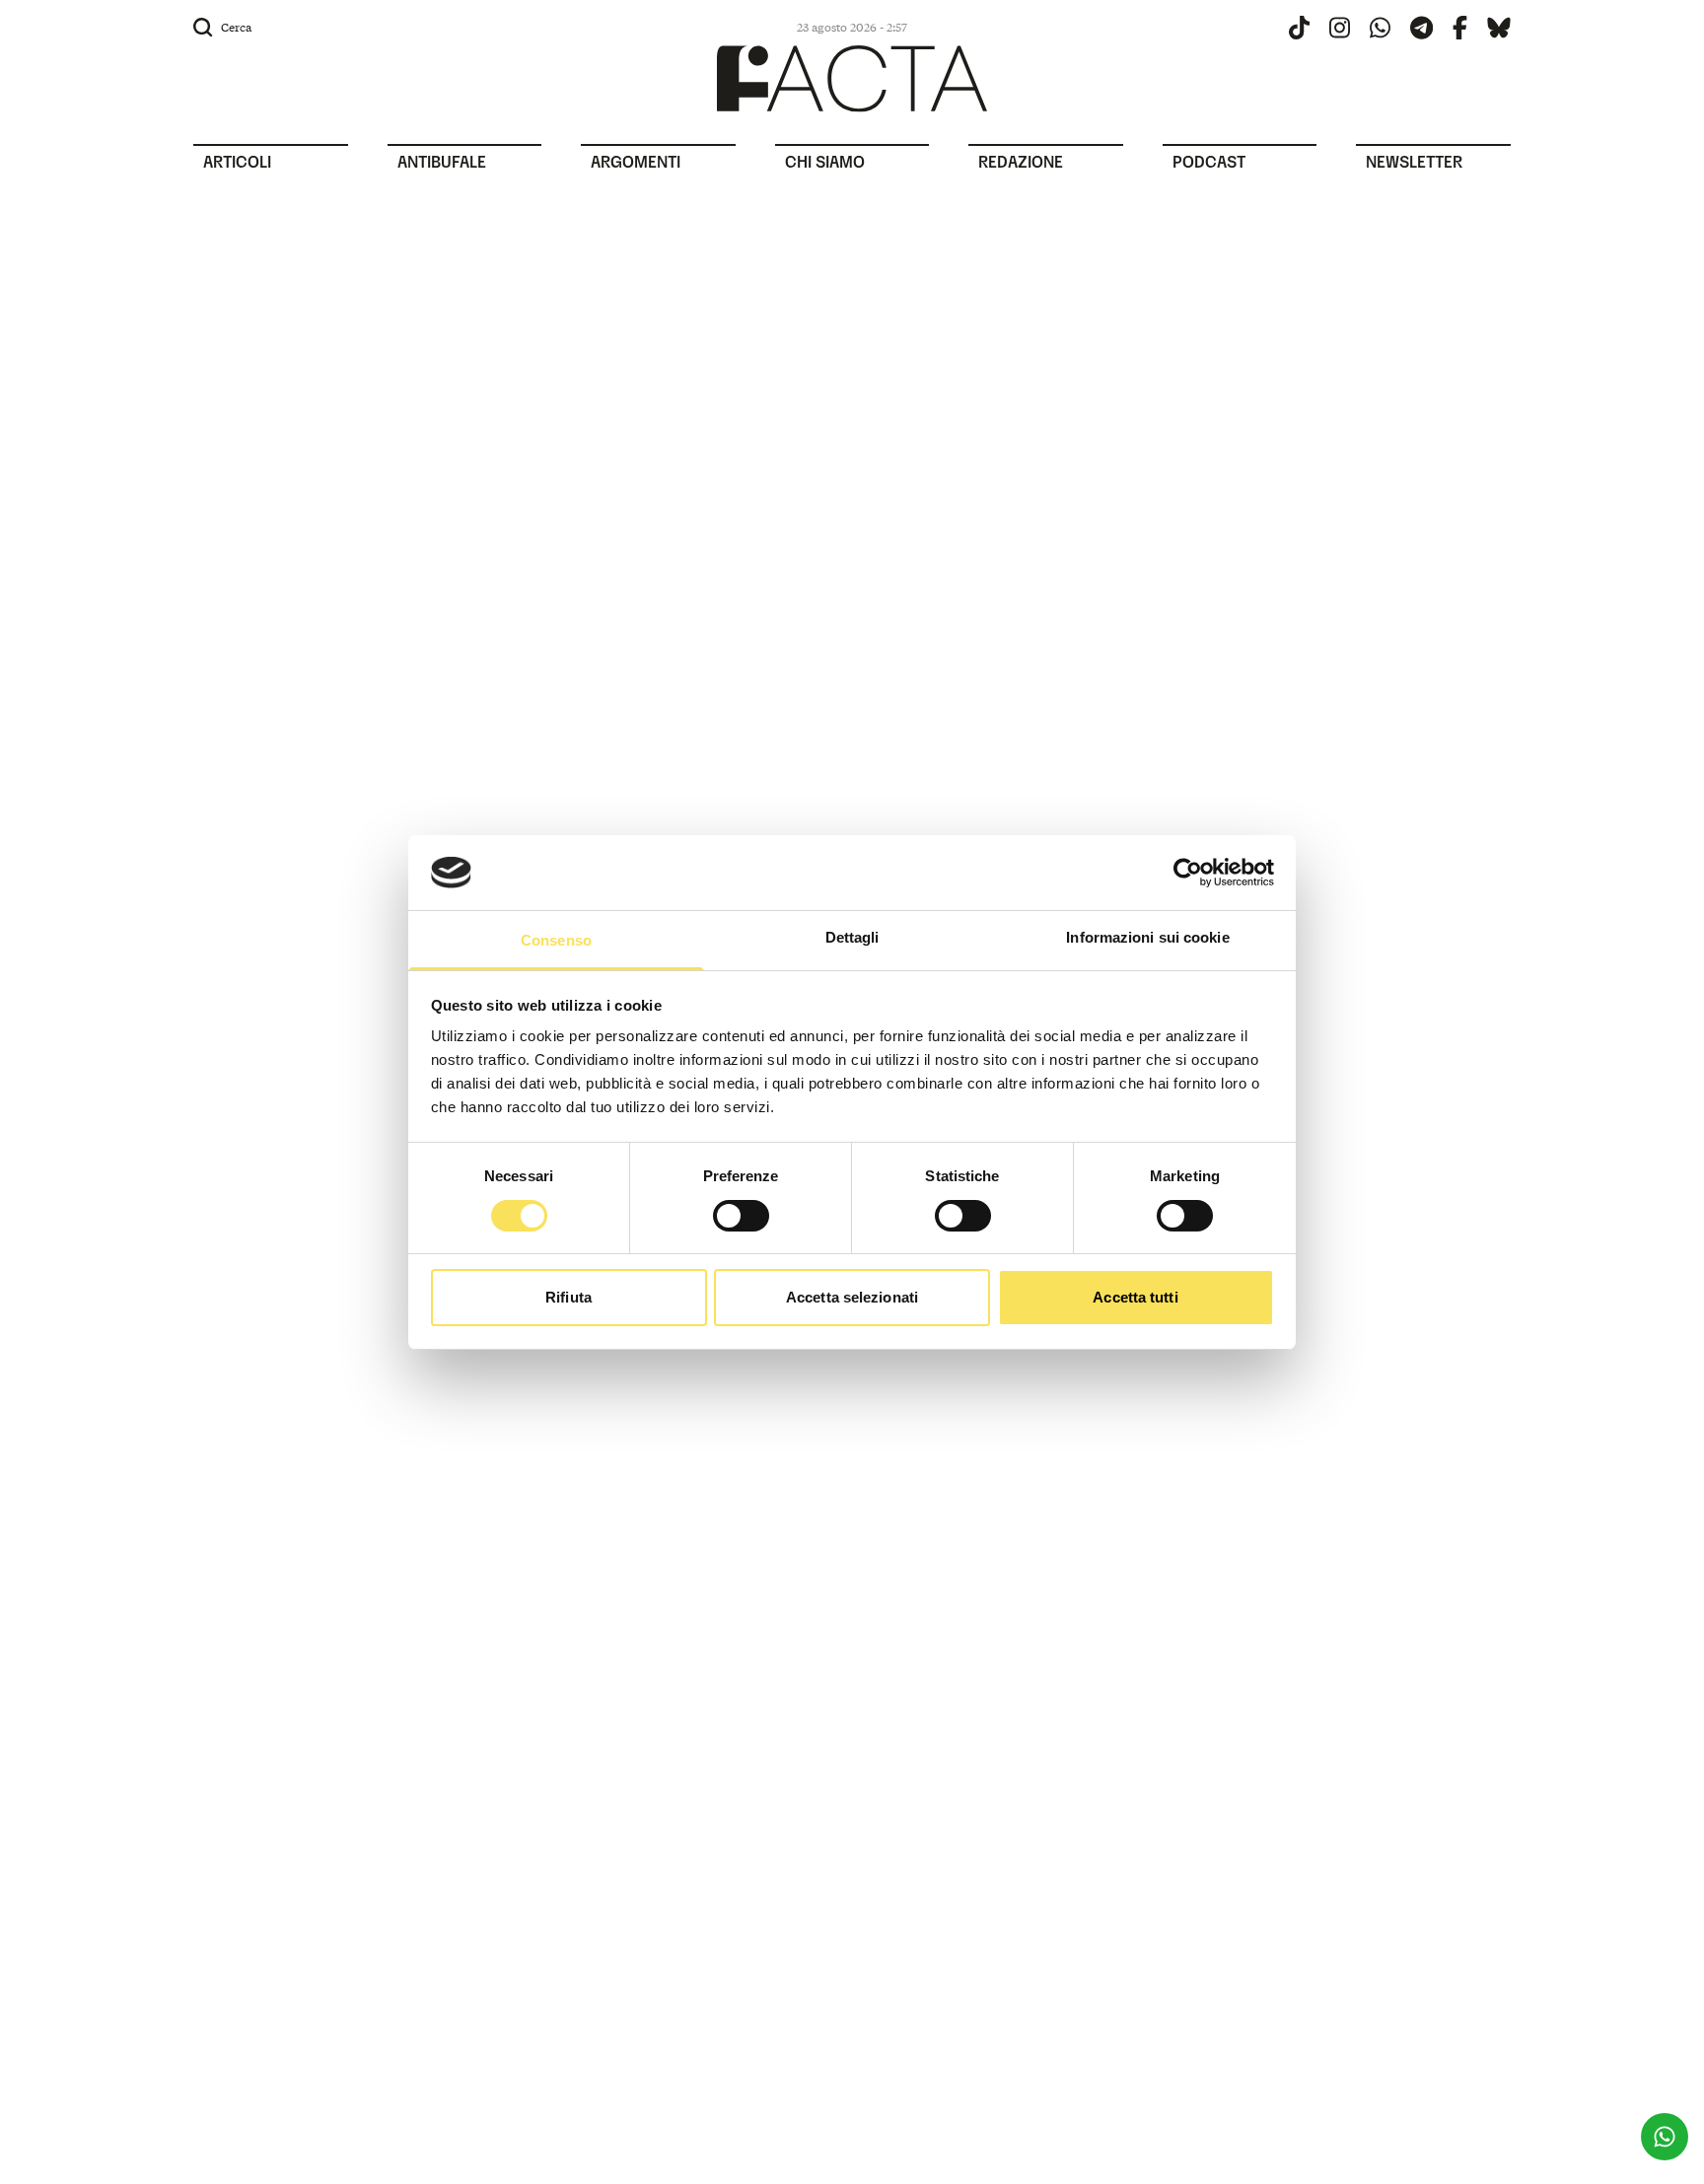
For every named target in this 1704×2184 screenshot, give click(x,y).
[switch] (741, 1216)
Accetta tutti (1135, 1297)
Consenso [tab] (556, 940)
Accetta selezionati (852, 1297)
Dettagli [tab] (852, 937)
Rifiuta (568, 1297)
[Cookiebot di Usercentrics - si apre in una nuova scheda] (1188, 873)
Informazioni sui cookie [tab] (1147, 937)
